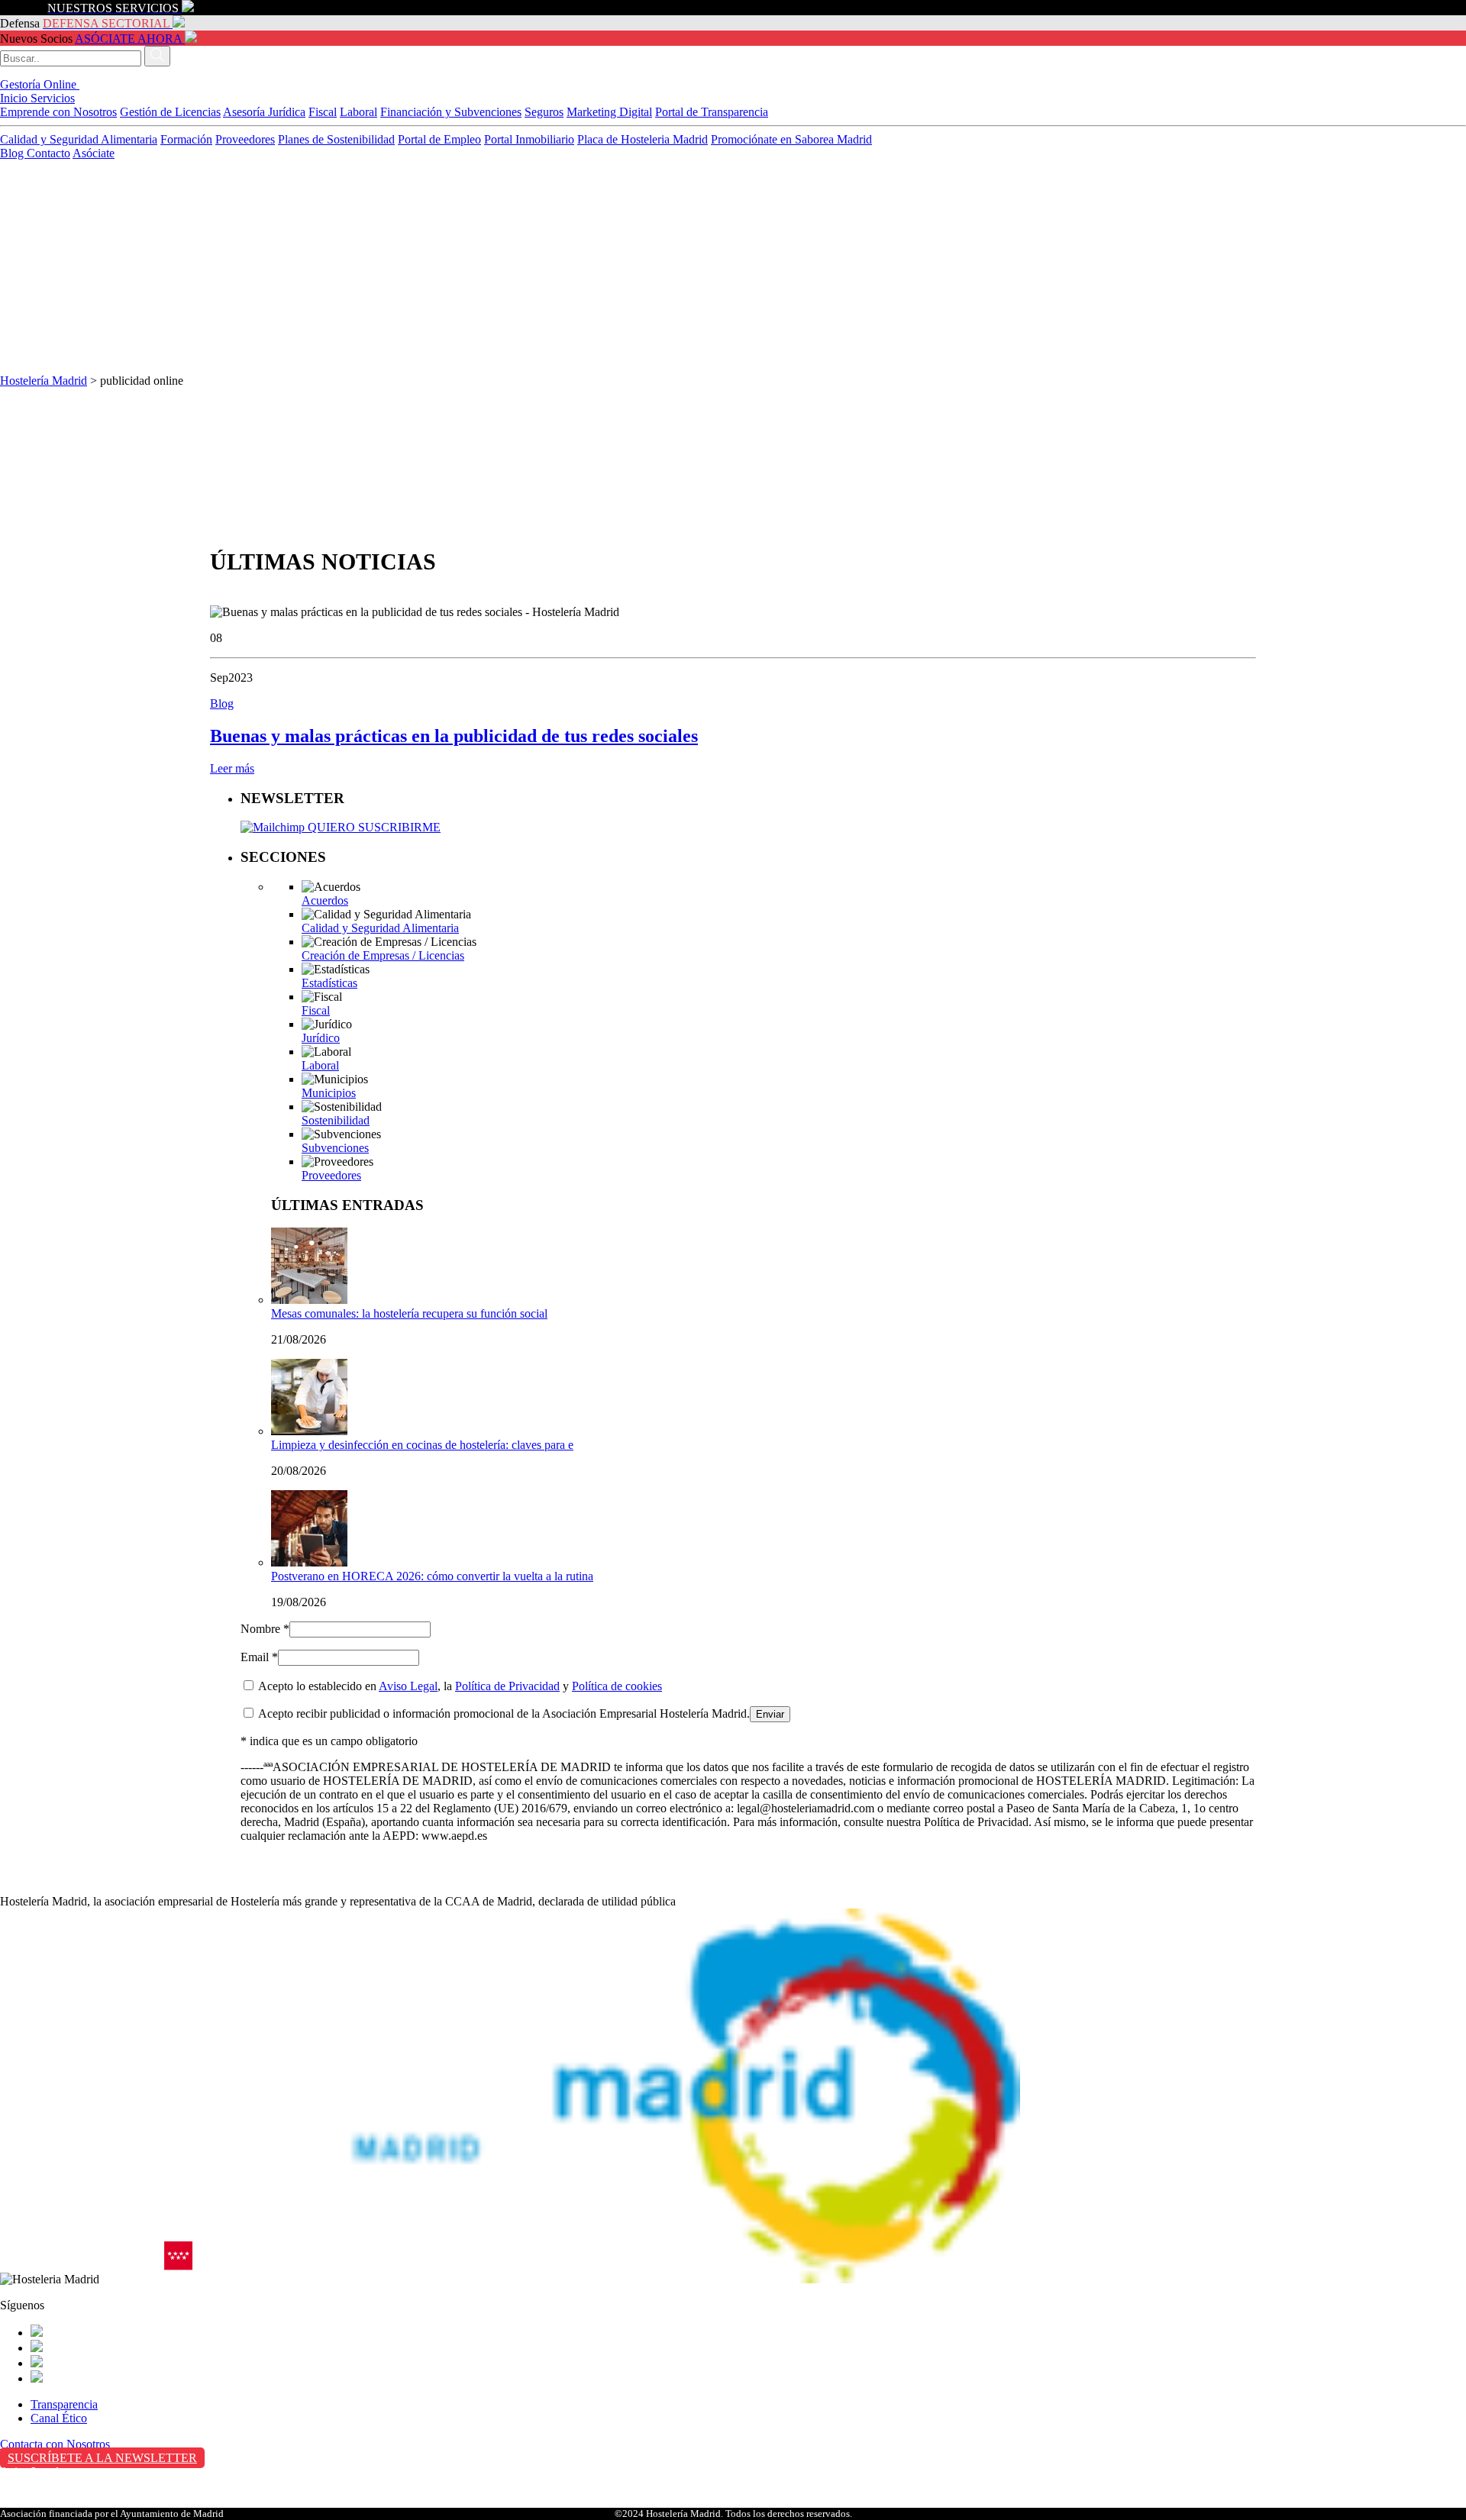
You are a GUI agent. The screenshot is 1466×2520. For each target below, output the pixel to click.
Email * (259, 1657)
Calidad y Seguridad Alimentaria (79, 139)
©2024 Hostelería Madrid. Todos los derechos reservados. (733, 2514)
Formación (186, 139)
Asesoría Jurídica (264, 112)
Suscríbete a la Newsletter (102, 2458)
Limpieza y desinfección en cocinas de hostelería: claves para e (422, 1445)
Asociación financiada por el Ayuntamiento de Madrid (112, 2514)
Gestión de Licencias (170, 112)
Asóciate (94, 153)
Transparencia (64, 2404)
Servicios (53, 98)
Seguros (544, 112)
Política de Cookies (47, 2504)
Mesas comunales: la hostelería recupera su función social (409, 1313)
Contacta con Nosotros (55, 2444)
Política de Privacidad (507, 1686)
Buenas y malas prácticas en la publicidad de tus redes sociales (454, 736)
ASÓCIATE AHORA (128, 39)
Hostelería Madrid (44, 381)
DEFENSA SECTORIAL (106, 23)
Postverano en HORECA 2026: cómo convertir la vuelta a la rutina (432, 1576)
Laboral (358, 112)
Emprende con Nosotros (58, 112)
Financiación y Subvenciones (451, 112)
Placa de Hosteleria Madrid (643, 139)
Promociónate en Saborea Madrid (791, 139)
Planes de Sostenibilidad (336, 139)
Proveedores (245, 139)
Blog (13, 153)
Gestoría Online (40, 84)
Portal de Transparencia (712, 112)
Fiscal (323, 112)
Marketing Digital (609, 112)
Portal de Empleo (439, 139)
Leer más (232, 768)
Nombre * (265, 1629)
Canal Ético (59, 2418)
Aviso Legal (408, 1686)
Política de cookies (617, 1686)
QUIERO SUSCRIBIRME (373, 827)
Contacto (48, 153)
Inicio (15, 98)
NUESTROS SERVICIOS (113, 8)
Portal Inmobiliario (529, 139)
